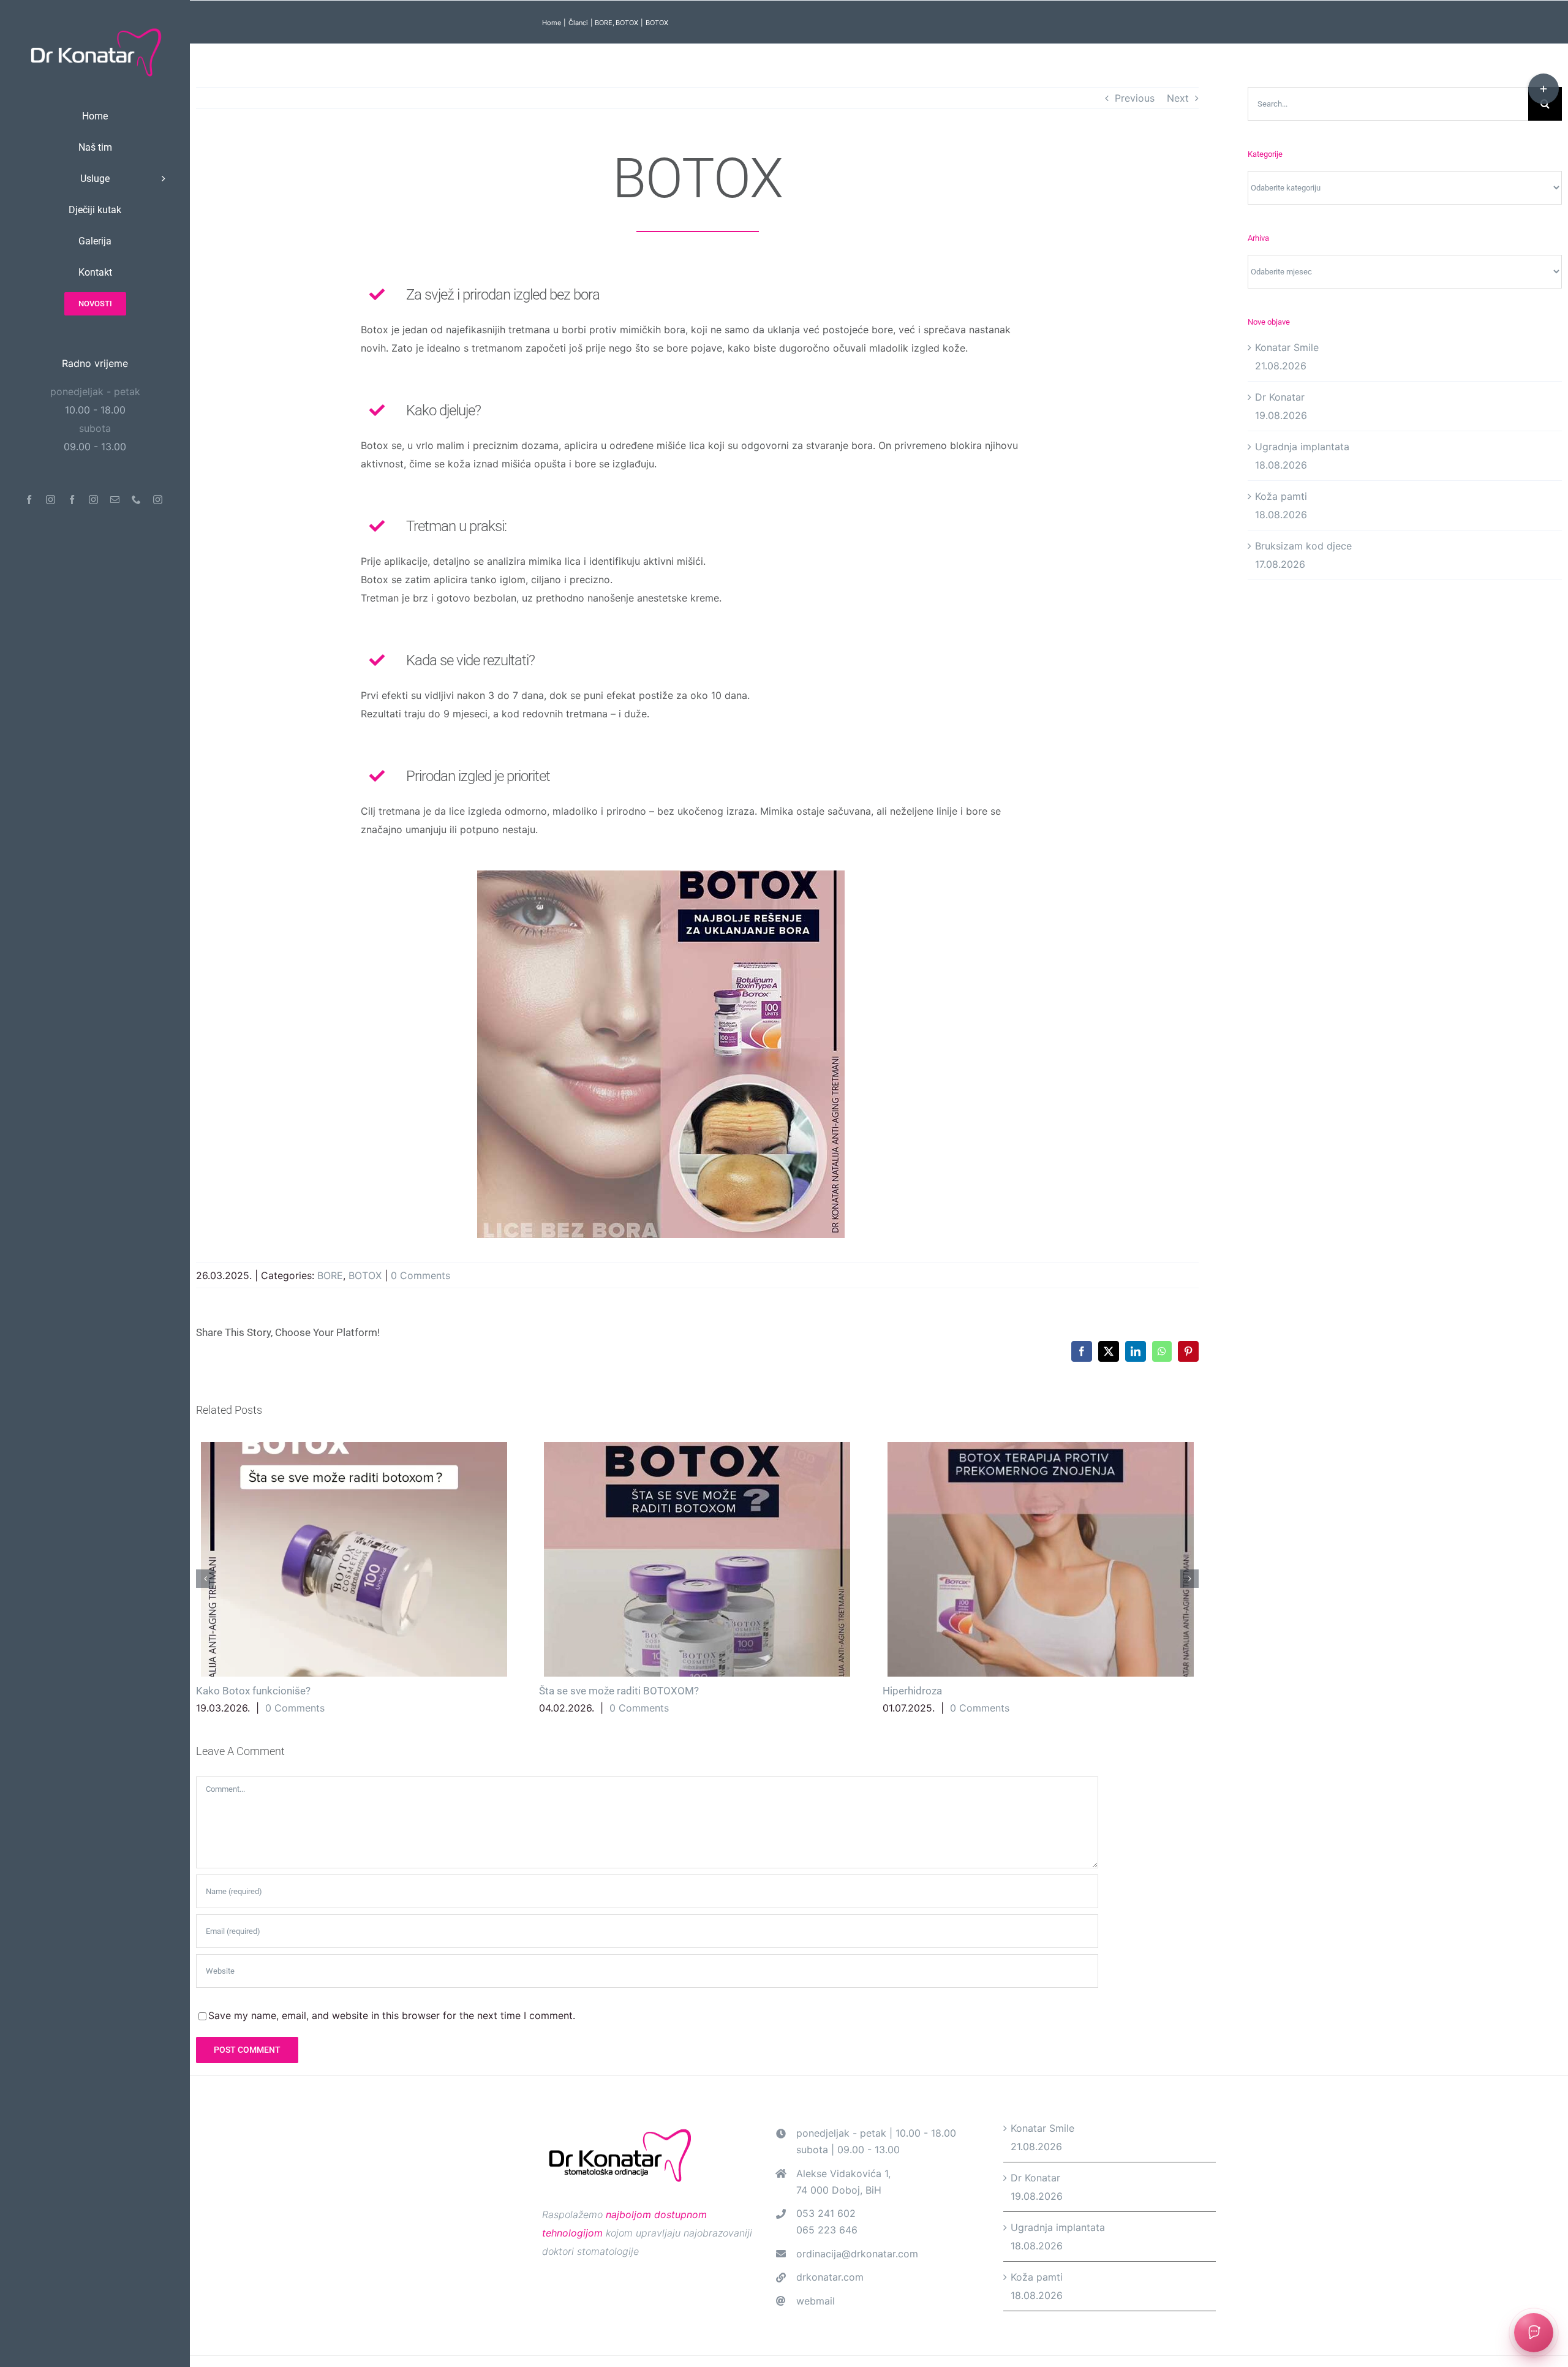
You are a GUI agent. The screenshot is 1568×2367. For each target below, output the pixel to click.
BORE (330, 1275)
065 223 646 (827, 2230)
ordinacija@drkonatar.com (857, 2254)
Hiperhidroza (1040, 1559)
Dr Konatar (1280, 397)
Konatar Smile (1287, 347)
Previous (1135, 98)
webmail (816, 2301)
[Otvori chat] (1534, 2333)
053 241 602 (826, 2213)
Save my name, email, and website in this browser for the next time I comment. (392, 2015)
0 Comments (420, 1275)
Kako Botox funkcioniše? (354, 1559)
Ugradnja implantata (1302, 447)
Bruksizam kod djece (1303, 546)
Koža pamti (1281, 496)
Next (1178, 98)
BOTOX (365, 1275)
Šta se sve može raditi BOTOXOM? (697, 1559)
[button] (205, 1579)
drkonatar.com (830, 2277)
